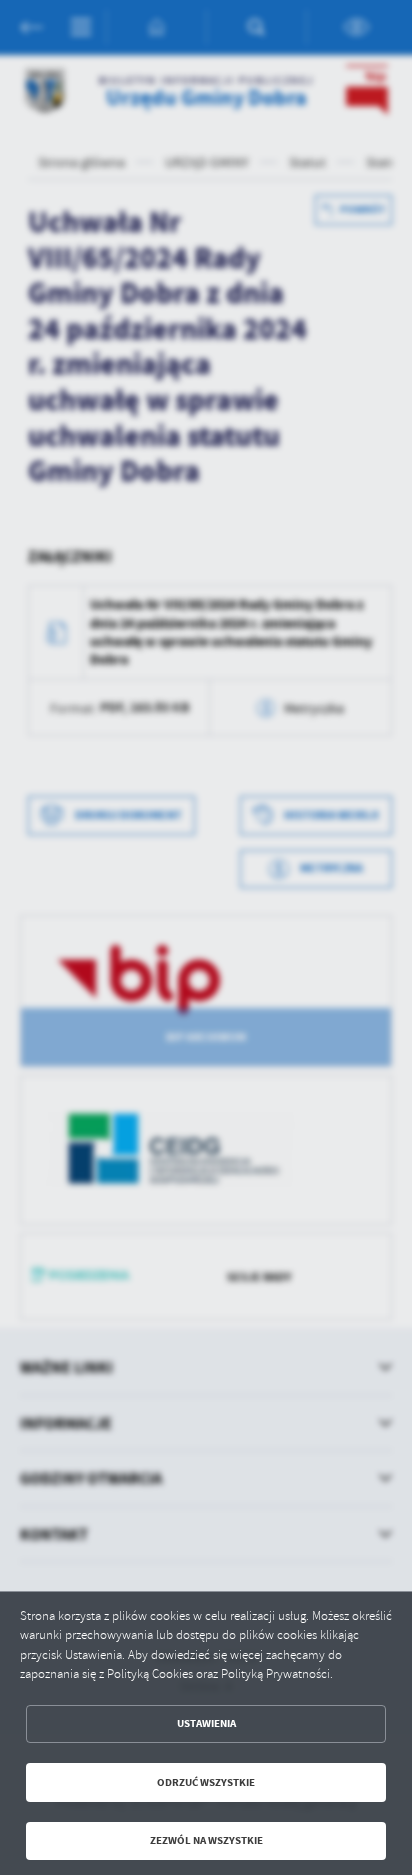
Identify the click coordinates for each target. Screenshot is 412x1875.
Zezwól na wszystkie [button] (206, 1840)
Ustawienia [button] (206, 1723)
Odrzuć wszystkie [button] (206, 1782)
